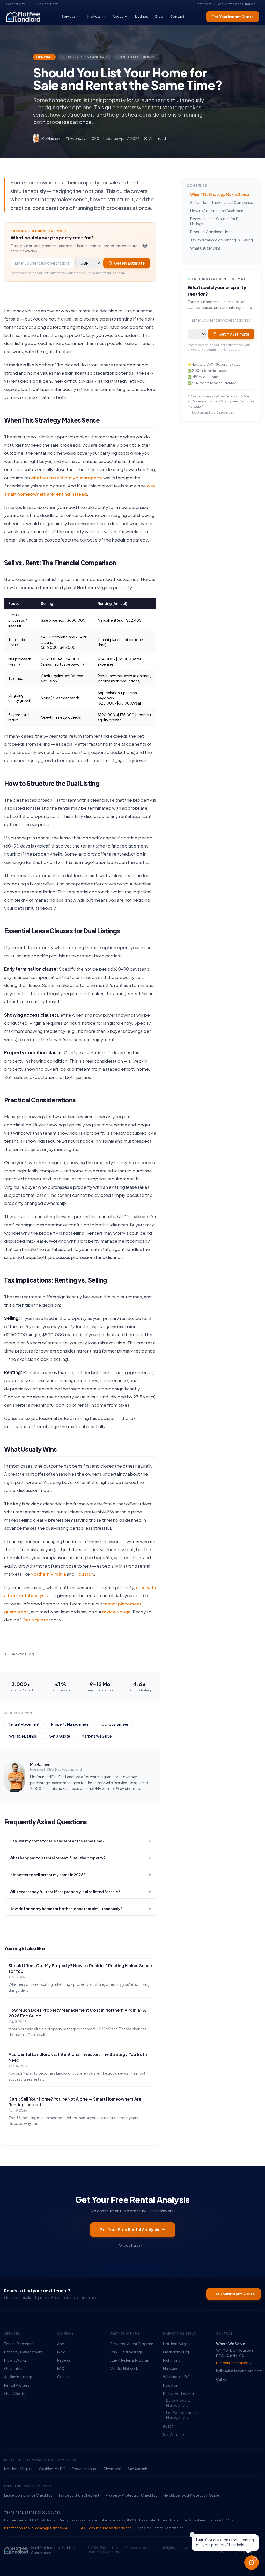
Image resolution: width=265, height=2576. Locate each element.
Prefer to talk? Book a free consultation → (227, 4)
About (118, 16)
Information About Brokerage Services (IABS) (38, 2528)
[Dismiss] (192, 2535)
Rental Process (17, 2385)
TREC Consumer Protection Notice (105, 2528)
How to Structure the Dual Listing (218, 211)
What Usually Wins (205, 248)
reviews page (116, 1612)
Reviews (64, 2360)
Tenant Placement (24, 1724)
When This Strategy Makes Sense (220, 194)
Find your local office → (234, 2363)
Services (69, 16)
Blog (159, 16)
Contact (177, 16)
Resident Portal (47, 4)
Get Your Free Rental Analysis (129, 2229)
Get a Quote (59, 1736)
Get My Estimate (129, 263)
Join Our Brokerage (127, 2352)
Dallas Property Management (178, 2403)
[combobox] (42, 263)
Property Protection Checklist (131, 2495)
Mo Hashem (41, 1764)
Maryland (171, 2368)
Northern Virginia (48, 1574)
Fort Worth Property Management (182, 2415)
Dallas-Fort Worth (178, 2393)
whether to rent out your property (67, 478)
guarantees (16, 1612)
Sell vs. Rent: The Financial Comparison (223, 202)
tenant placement (122, 1604)
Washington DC (176, 2377)
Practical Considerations (211, 232)
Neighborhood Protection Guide (191, 2495)
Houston (85, 1574)
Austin (168, 2426)
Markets (94, 16)
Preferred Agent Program (132, 2344)
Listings (142, 16)
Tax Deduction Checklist (79, 2495)
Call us (222, 2379)
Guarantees (14, 2368)
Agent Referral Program (130, 2360)
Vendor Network (124, 2368)
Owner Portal (16, 4)
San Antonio (174, 2434)
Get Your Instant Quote (233, 17)
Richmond (172, 2360)
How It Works (15, 2360)
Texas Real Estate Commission (160, 2528)
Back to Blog (22, 1654)
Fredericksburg (176, 2352)
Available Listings (23, 1736)
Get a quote (35, 1620)
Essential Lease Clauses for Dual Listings (217, 221)
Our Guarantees (115, 1724)
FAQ (61, 2368)
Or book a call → (132, 2245)
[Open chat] (252, 2563)
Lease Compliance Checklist (28, 2495)
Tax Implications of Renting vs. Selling (222, 240)
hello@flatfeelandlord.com (238, 2371)
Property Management (70, 1724)
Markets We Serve (97, 1736)
